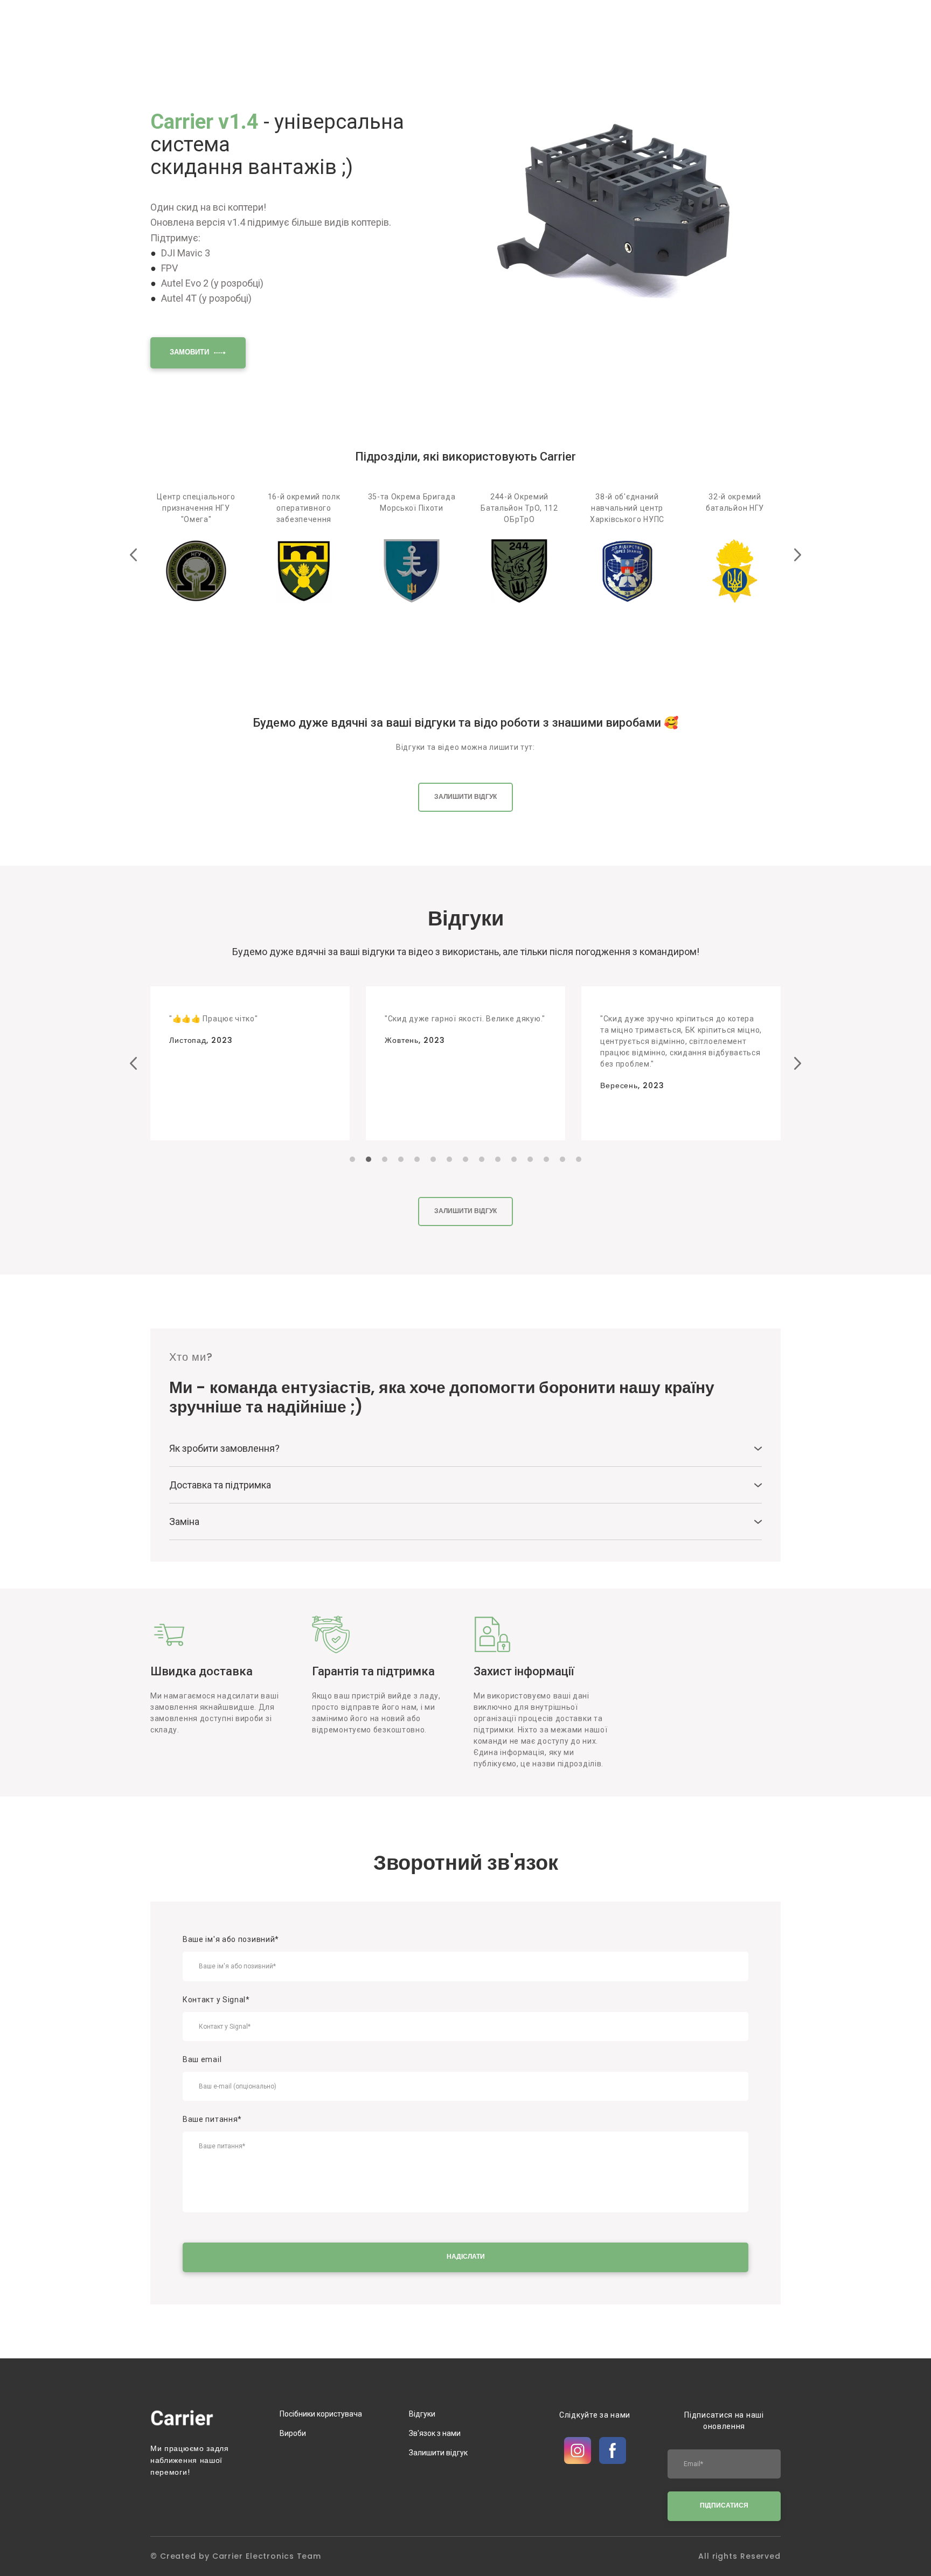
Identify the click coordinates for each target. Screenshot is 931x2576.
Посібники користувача (733, 29)
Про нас (619, 29)
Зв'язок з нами (435, 2433)
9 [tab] (482, 1159)
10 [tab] (498, 1159)
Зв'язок (660, 29)
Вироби (293, 2433)
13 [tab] (546, 1159)
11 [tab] (514, 1159)
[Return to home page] (182, 2418)
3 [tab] (385, 1159)
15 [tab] (579, 1159)
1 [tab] (352, 1159)
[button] (198, 353)
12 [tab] (530, 1159)
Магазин (534, 29)
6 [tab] (433, 1159)
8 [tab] (465, 1159)
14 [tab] (562, 1159)
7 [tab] (449, 1159)
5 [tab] (417, 1159)
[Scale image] (627, 209)
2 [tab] (369, 1159)
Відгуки (577, 29)
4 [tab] (401, 1159)
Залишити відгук (438, 2453)
